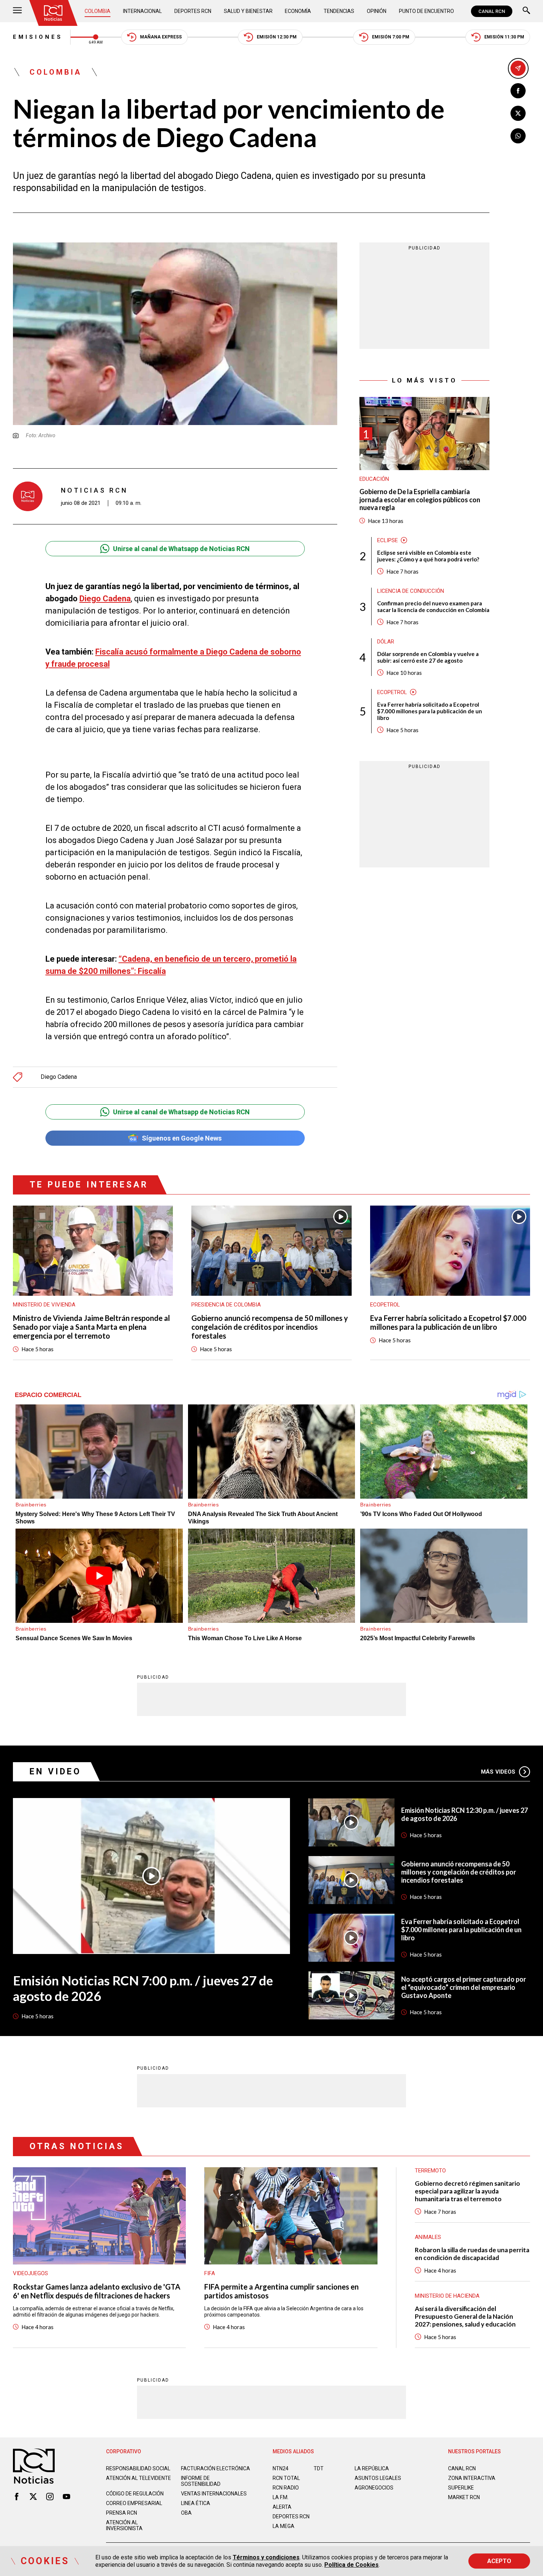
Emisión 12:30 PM (277, 37)
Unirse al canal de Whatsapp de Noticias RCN (181, 549)
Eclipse (387, 540)
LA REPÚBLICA (372, 2468)
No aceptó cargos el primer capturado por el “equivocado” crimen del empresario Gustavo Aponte (464, 1987)
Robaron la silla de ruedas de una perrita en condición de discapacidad (472, 2254)
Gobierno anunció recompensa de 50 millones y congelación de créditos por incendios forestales (270, 1327)
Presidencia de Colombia (226, 1305)
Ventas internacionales (214, 2494)
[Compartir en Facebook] (518, 91)
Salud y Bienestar (248, 11)
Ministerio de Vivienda (44, 1305)
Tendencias (339, 11)
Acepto (499, 2561)
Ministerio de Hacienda (447, 2296)
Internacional (142, 11)
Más (498, 1772)
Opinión (377, 11)
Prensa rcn (122, 2513)
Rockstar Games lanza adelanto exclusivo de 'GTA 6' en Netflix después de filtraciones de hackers (97, 2291)
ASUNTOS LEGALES (378, 2478)
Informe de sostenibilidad (201, 2481)
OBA (186, 2513)
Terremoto (430, 2171)
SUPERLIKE (461, 2488)
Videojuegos (30, 2273)
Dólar (386, 642)
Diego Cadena (105, 599)
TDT (319, 2468)
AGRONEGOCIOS (374, 2488)
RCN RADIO (286, 2488)
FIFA (210, 2273)
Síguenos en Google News (182, 1138)
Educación (374, 479)
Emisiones (38, 37)
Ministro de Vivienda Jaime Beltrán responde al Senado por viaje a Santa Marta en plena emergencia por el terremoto (91, 1327)
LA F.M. (281, 2497)
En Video (55, 1772)
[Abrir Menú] (17, 11)
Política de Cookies (351, 2565)
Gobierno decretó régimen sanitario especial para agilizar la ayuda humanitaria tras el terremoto (467, 2191)
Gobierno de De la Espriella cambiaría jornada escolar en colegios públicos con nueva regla (420, 500)
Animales (428, 2237)
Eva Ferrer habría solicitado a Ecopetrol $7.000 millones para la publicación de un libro (430, 711)
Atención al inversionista (124, 2525)
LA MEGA (284, 2526)
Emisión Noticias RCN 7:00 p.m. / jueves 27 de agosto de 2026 (143, 1988)
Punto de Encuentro (426, 11)
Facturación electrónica (216, 2468)
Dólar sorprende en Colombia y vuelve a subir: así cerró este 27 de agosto (428, 657)
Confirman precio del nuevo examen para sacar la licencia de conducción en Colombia (433, 606)
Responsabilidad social (138, 2468)
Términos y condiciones (266, 2557)
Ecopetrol (392, 692)
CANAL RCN (492, 11)
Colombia (98, 11)
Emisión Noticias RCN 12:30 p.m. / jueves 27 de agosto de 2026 (465, 1814)
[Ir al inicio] (53, 13)
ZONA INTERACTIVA (472, 2478)
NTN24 (281, 2468)
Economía (298, 11)
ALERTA (282, 2507)
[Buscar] (526, 11)
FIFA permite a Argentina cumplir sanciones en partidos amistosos (281, 2291)
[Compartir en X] (518, 113)
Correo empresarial (134, 2503)
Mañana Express (161, 37)
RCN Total (286, 2478)
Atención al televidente (139, 2478)
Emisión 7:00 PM (391, 37)
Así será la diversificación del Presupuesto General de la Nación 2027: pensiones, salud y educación (465, 2316)
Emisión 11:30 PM (504, 37)
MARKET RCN (464, 2497)
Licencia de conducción (411, 591)
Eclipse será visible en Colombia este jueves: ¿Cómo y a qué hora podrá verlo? (428, 556)
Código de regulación (135, 2494)
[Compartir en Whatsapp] (518, 136)
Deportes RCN (193, 11)
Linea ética (196, 2503)
